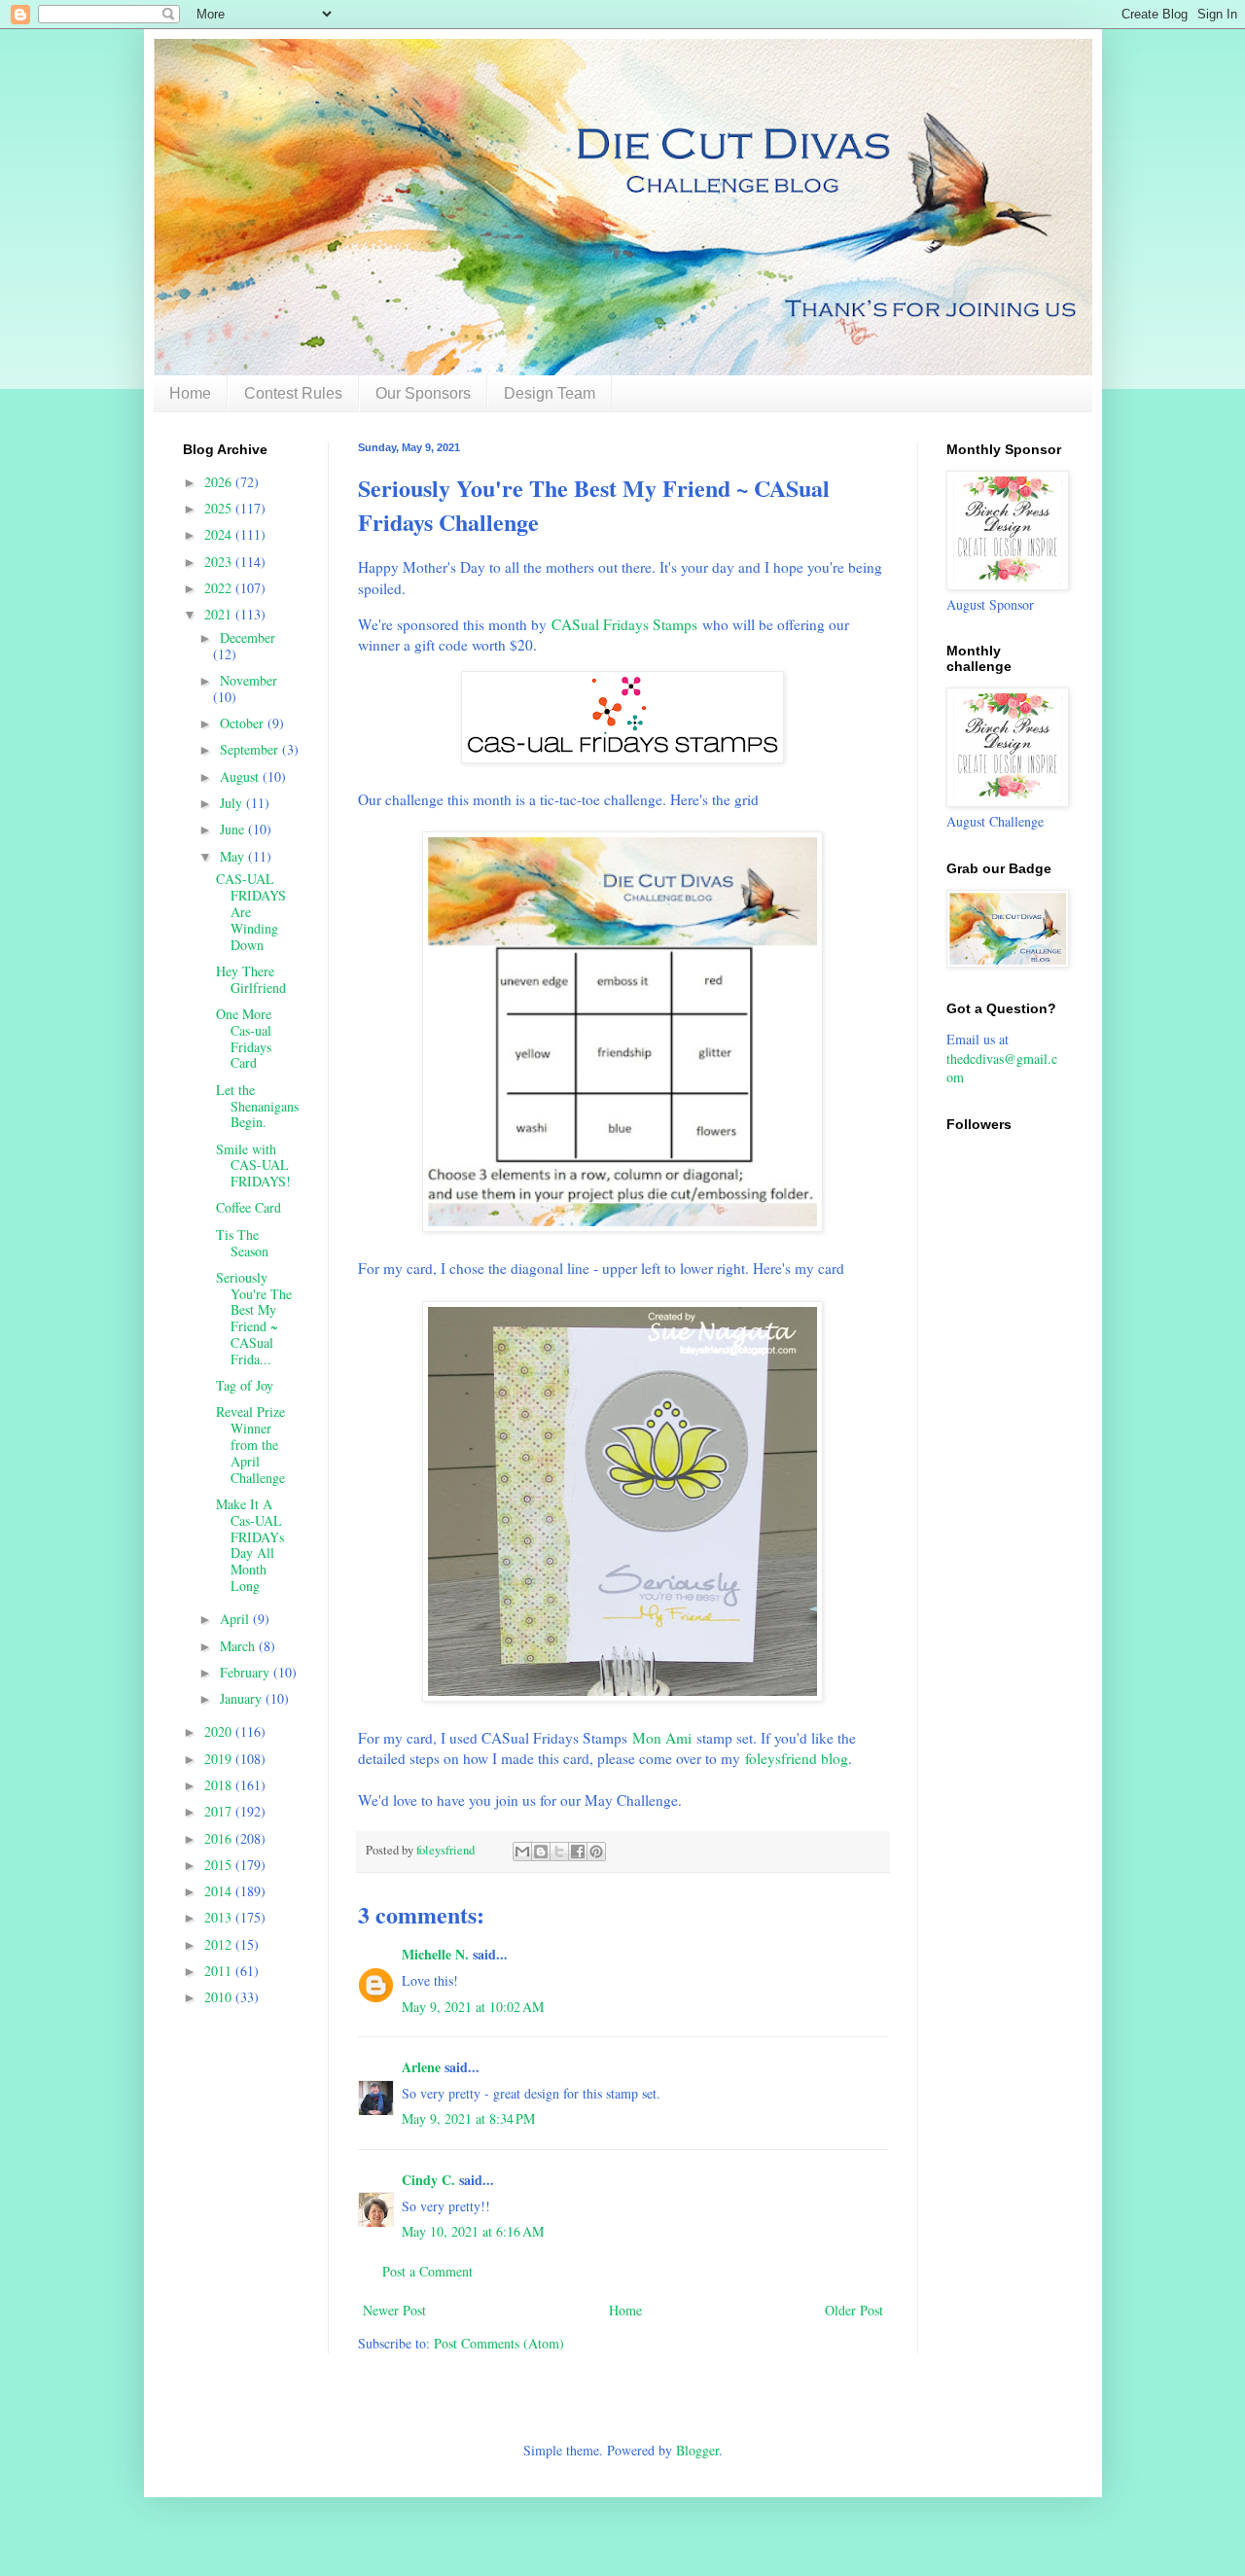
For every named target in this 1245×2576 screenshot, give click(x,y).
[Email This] (522, 1852)
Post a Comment (427, 2271)
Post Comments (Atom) (499, 2343)
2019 (220, 1759)
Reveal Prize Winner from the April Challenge (250, 1444)
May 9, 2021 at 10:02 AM (473, 2007)
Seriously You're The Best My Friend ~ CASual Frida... (254, 1318)
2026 (220, 482)
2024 (220, 534)
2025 (220, 508)
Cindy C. (428, 2180)
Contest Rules (293, 393)
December (248, 637)
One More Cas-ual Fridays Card (244, 1038)
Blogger (697, 2450)
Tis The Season (242, 1243)
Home (190, 393)
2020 (220, 1731)
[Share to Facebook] (578, 1852)
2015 (220, 1865)
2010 (220, 1997)
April (236, 1619)
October (244, 723)
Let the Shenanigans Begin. (257, 1106)
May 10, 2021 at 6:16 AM (473, 2231)
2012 (220, 1944)
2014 (220, 1891)
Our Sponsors (423, 393)
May (234, 856)
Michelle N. (435, 1954)
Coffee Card (249, 1207)
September (251, 749)
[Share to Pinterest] (596, 1852)
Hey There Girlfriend (251, 979)
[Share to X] (559, 1852)
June (234, 829)
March (239, 1646)
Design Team (550, 393)
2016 (220, 1838)
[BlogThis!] (541, 1852)
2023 (220, 562)
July (233, 803)
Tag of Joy (245, 1385)
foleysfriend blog (797, 1758)
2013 (220, 1917)
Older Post (854, 2310)
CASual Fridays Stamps (624, 624)
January (243, 1698)
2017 (220, 1811)
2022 (220, 588)
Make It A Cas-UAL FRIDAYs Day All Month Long (250, 1545)
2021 (220, 614)
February (247, 1672)
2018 (220, 1785)
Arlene (421, 2067)
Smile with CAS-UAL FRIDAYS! (253, 1165)
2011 (220, 1971)
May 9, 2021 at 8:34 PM (468, 2118)
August (241, 776)
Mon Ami (662, 1738)
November (249, 680)
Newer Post (394, 2310)
